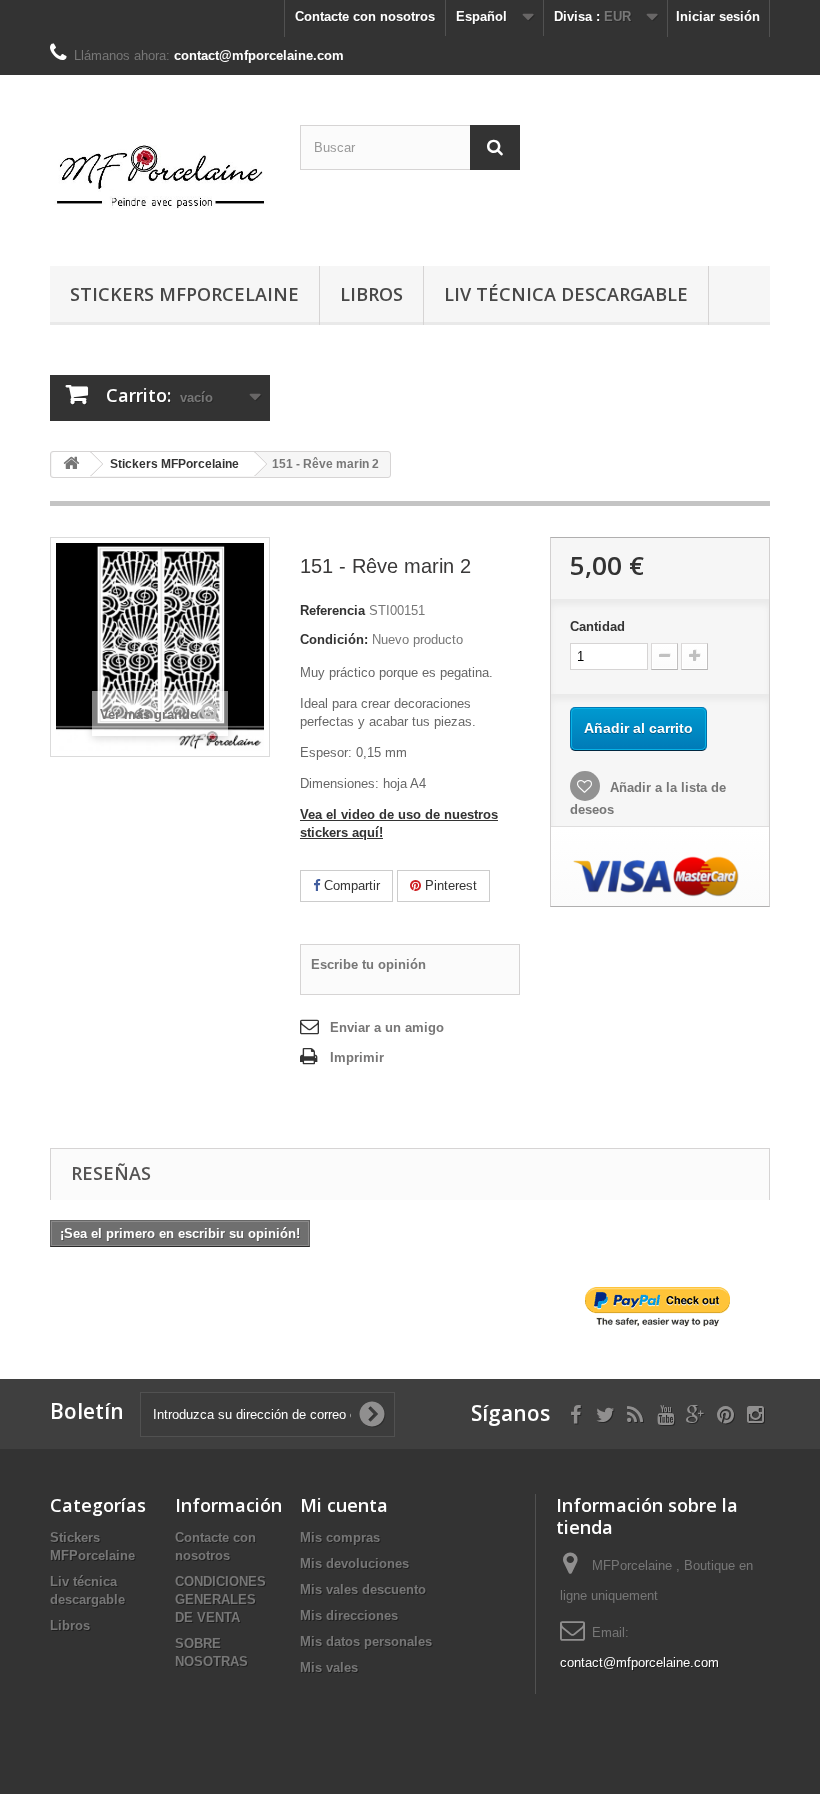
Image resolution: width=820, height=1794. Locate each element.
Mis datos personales (366, 1641)
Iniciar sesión (718, 16)
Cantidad (597, 626)
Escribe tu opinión (368, 964)
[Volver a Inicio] (71, 464)
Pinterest (449, 885)
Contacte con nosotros (365, 16)
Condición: (334, 639)
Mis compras (340, 1537)
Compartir (350, 885)
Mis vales (329, 1667)
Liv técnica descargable (566, 294)
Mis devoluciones (354, 1563)
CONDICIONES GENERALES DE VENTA (220, 1599)
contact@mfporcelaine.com (639, 1662)
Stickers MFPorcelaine (184, 294)
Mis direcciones (349, 1615)
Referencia (332, 610)
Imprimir (357, 1057)
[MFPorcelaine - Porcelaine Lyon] (160, 178)
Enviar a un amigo (387, 1027)
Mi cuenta (344, 1505)
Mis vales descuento (363, 1589)
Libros (371, 294)
